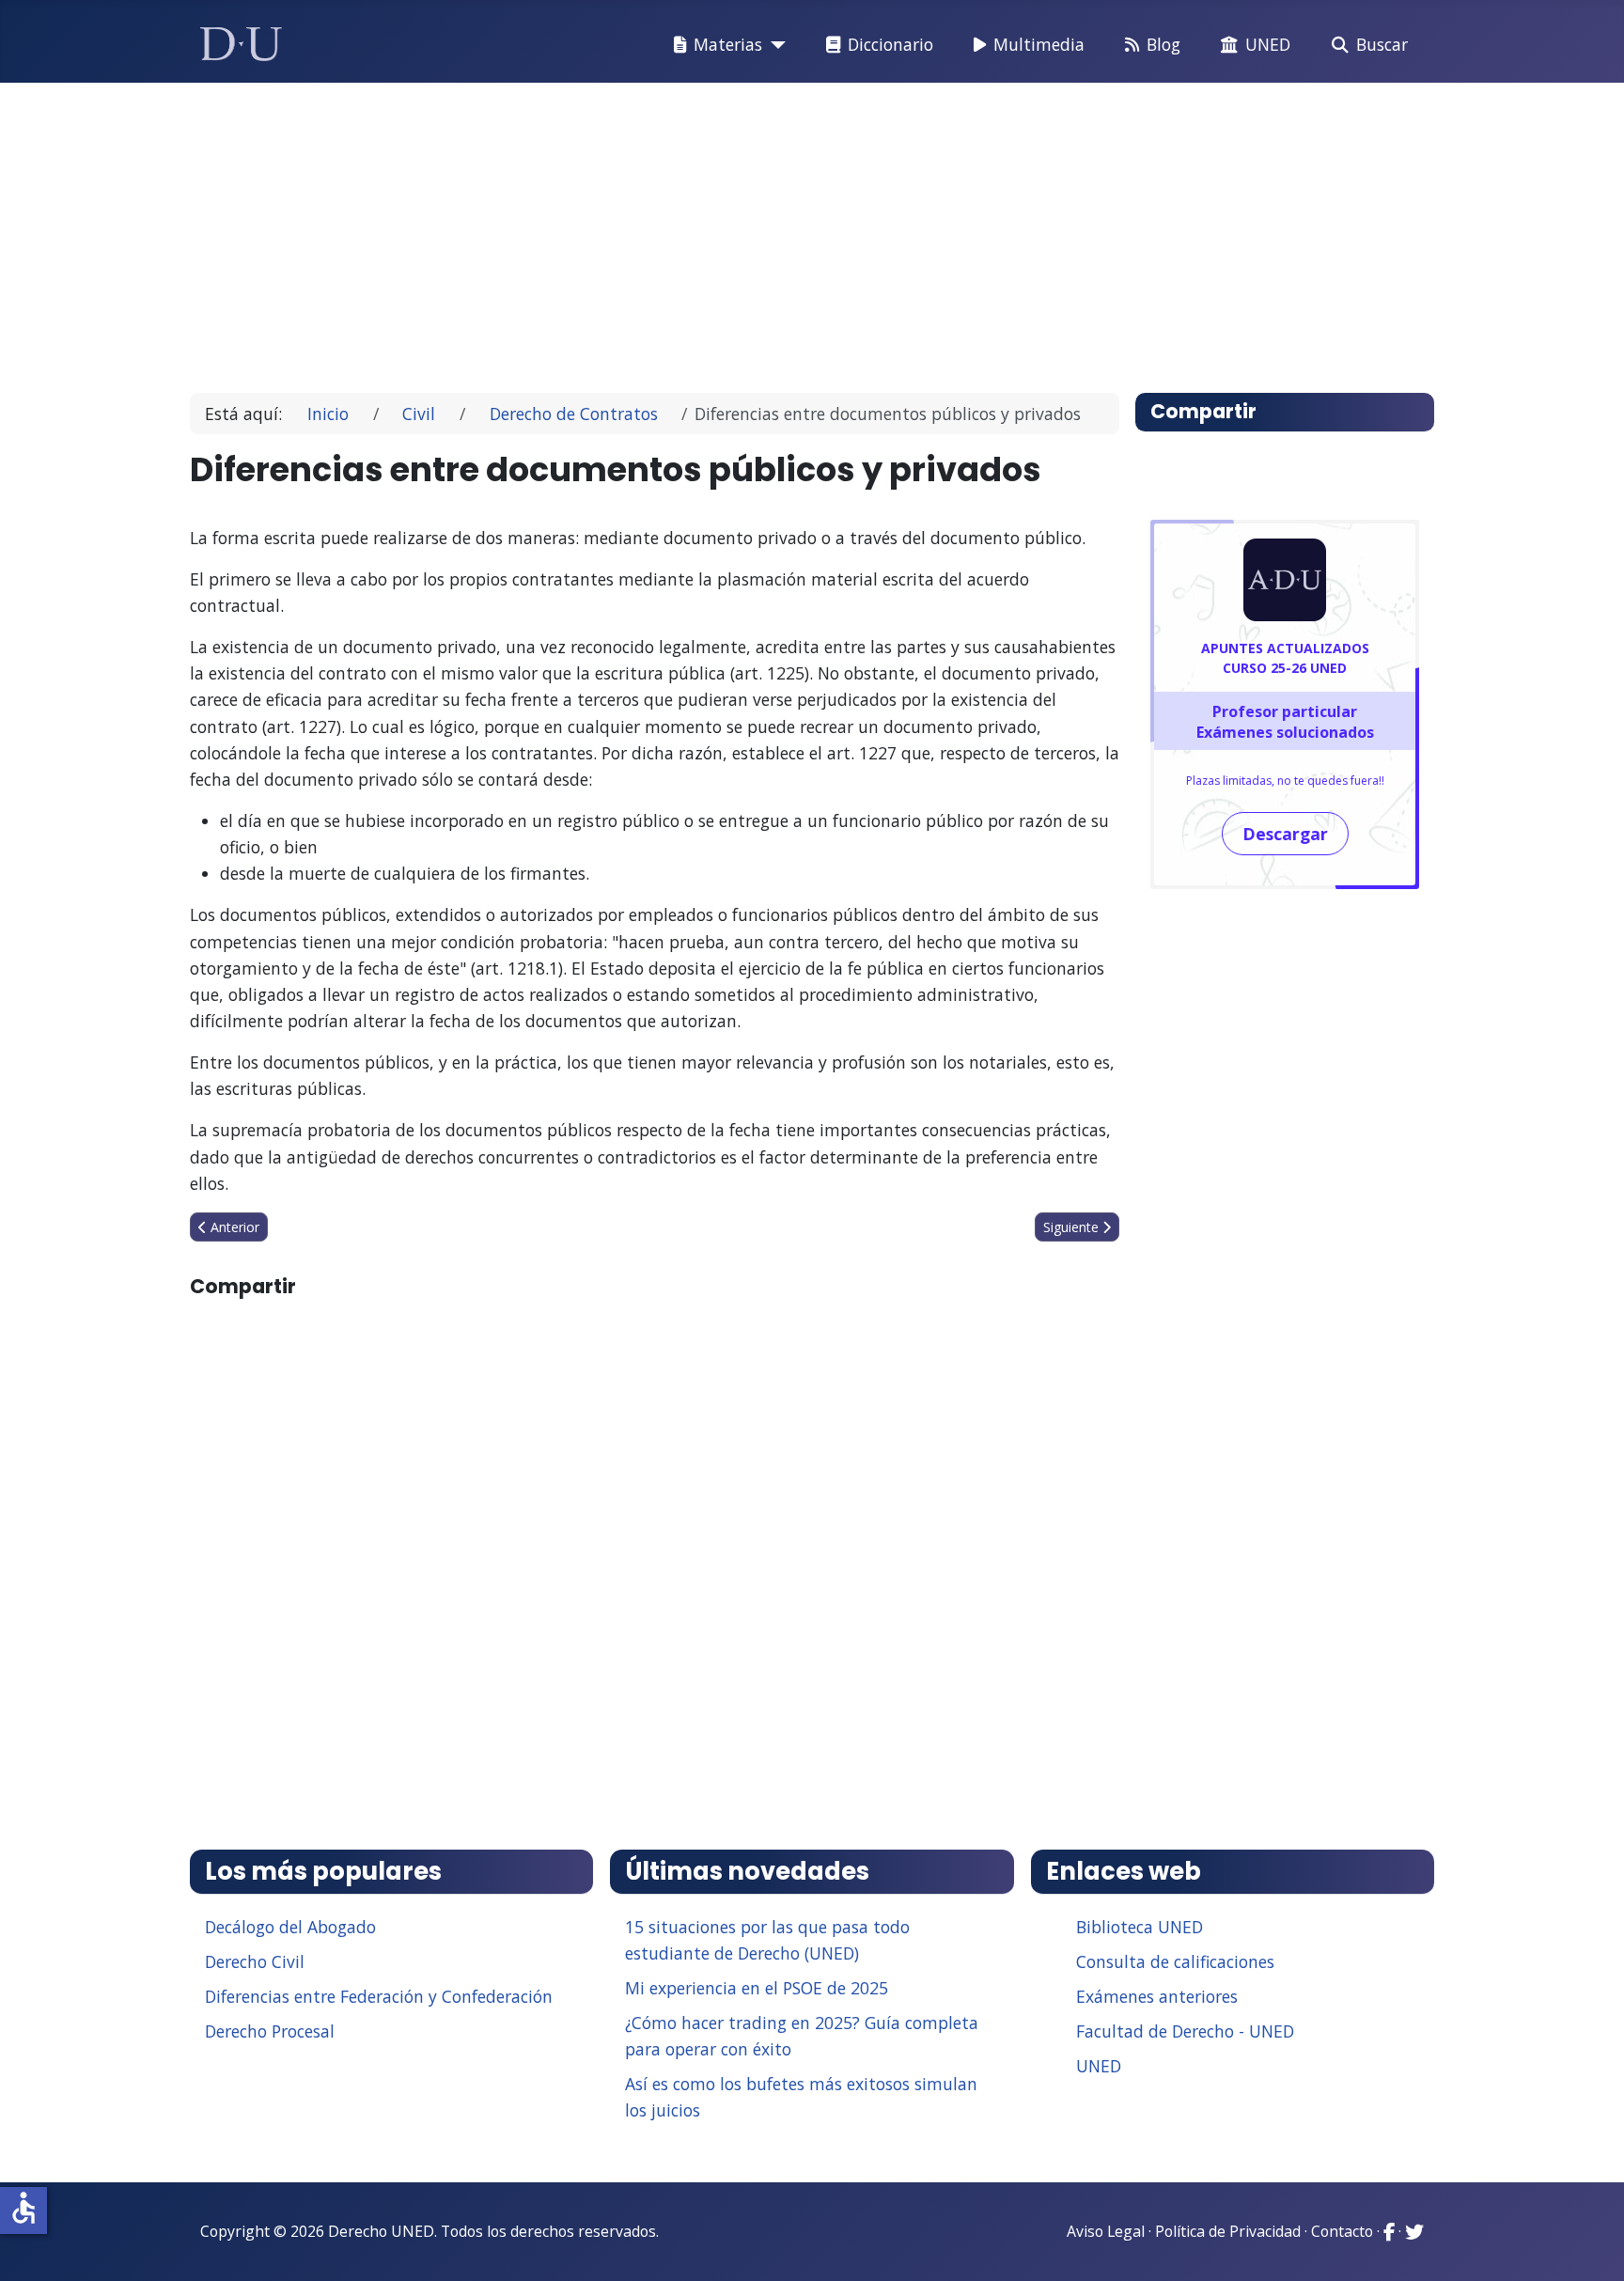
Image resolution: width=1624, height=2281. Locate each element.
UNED (1268, 44)
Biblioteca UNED (1140, 1927)
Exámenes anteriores (1157, 1996)
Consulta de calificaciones (1175, 1961)
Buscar (1382, 44)
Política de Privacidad (1228, 2231)
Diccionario (890, 44)
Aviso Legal (1106, 2231)
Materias (728, 44)
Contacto (1342, 2231)
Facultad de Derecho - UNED (1185, 2031)
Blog (1163, 44)
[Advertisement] (769, 229)
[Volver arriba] (1589, 2243)
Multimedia (1039, 44)
